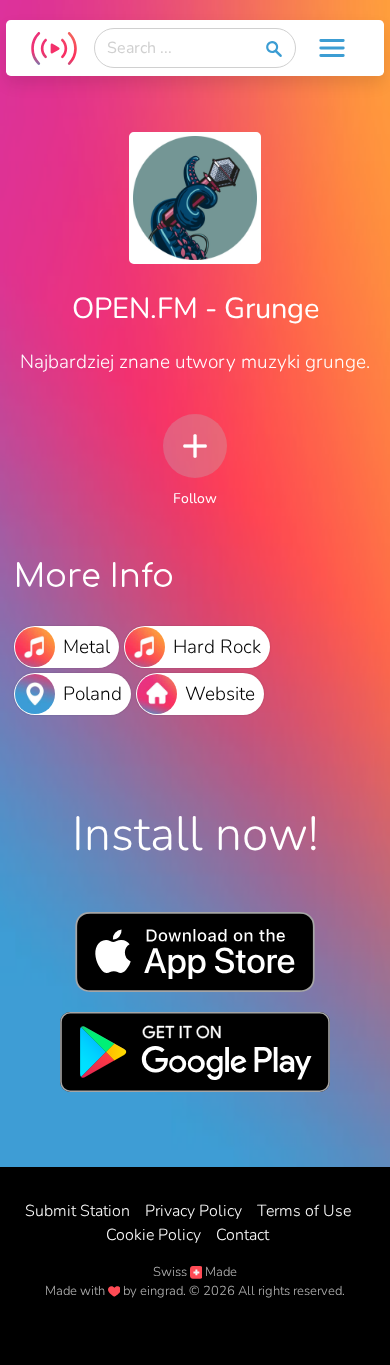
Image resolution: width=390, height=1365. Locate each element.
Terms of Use (304, 1211)
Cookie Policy (153, 1235)
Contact (242, 1235)
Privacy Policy (193, 1211)
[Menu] (332, 48)
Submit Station (77, 1211)
